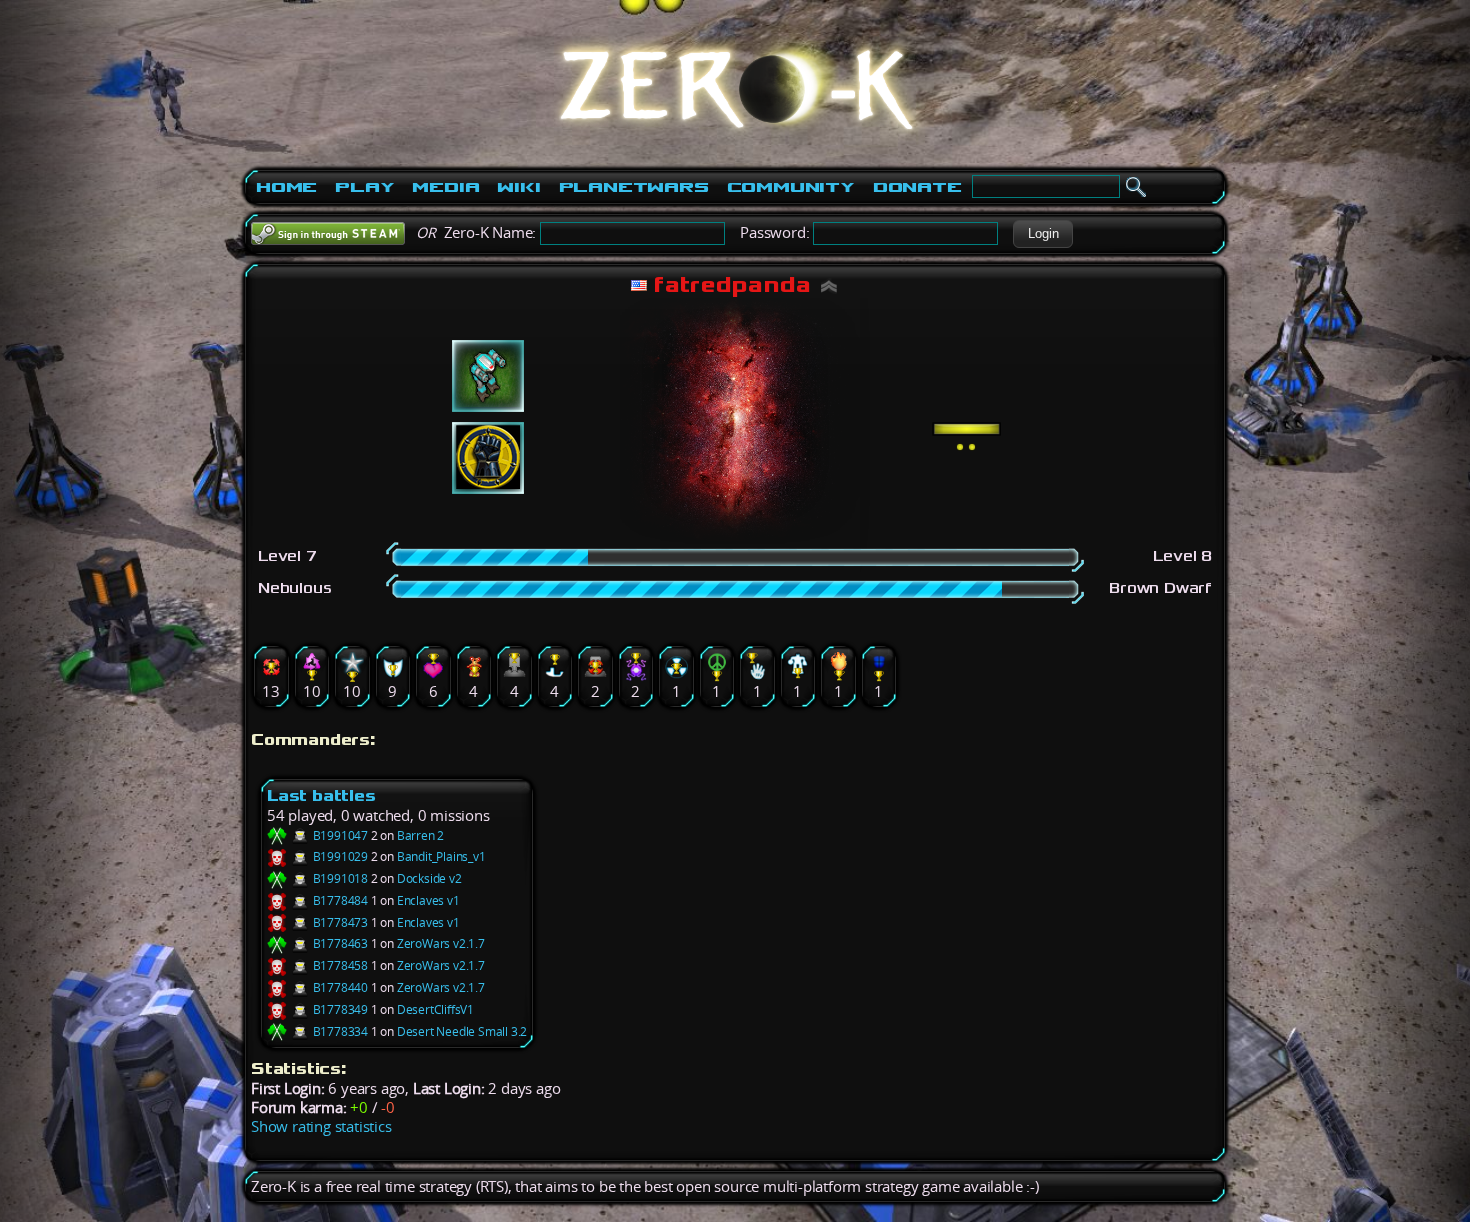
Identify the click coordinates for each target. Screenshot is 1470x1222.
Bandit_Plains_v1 (441, 856)
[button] (1043, 234)
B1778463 (339, 943)
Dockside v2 (429, 878)
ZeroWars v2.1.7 (441, 943)
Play (364, 187)
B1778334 (339, 1031)
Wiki (518, 187)
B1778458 (339, 965)
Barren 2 (420, 835)
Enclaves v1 (428, 900)
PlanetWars (634, 187)
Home (286, 187)
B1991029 (339, 856)
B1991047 (339, 835)
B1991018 (339, 878)
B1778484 (339, 900)
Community (791, 187)
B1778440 (339, 987)
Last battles (321, 795)
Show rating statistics (321, 1126)
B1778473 (339, 922)
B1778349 (339, 1009)
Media (445, 187)
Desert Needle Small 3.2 (462, 1031)
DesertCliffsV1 (435, 1009)
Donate (917, 187)
